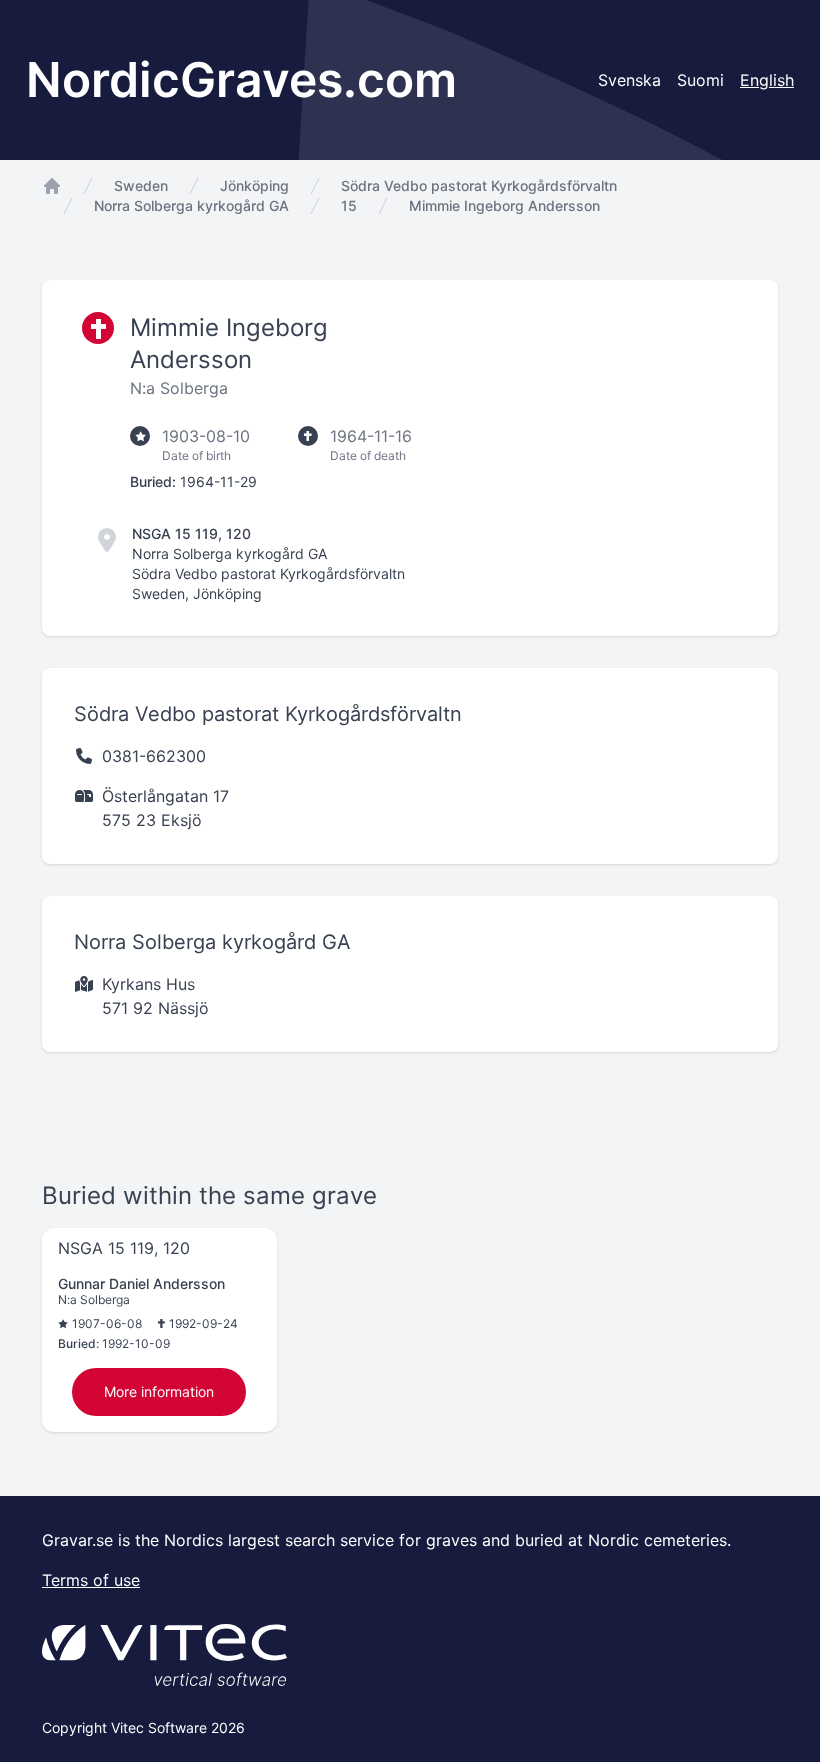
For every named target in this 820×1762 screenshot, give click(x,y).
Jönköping (254, 185)
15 (349, 205)
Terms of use (91, 1580)
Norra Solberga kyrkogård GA (191, 205)
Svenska (629, 80)
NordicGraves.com (241, 79)
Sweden (141, 185)
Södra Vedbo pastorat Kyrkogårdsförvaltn (479, 185)
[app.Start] (52, 186)
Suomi (700, 80)
